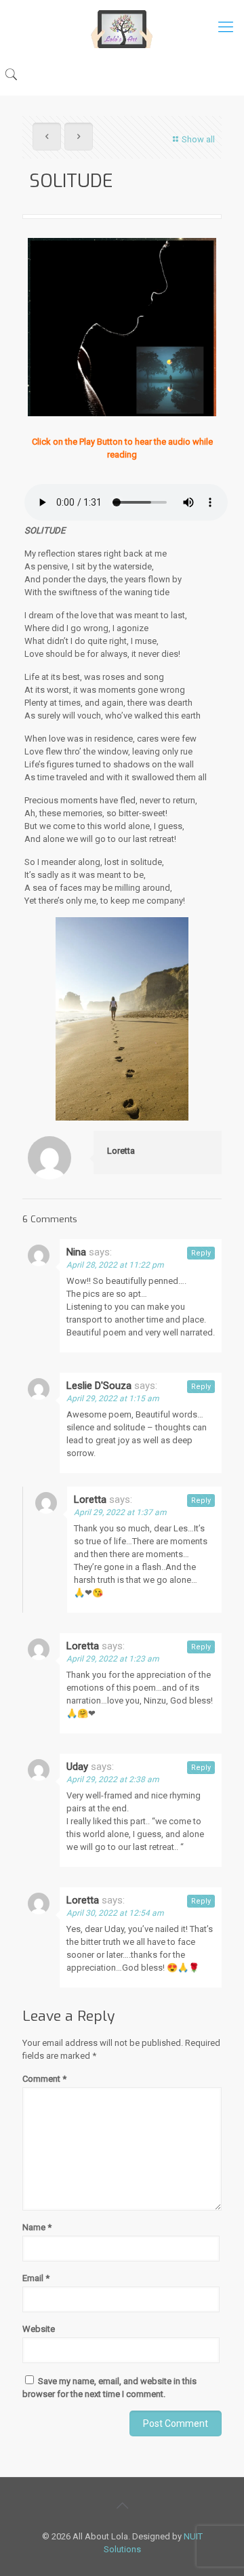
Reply (201, 1253)
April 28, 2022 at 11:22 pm (115, 1265)
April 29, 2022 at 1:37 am (120, 1512)
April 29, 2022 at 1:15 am (113, 1398)
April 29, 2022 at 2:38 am (113, 1779)
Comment (44, 2079)
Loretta (121, 1151)
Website (39, 2329)
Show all (198, 139)
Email (36, 2278)
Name (37, 2227)
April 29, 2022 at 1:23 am (113, 1659)
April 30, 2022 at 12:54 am (115, 1913)
